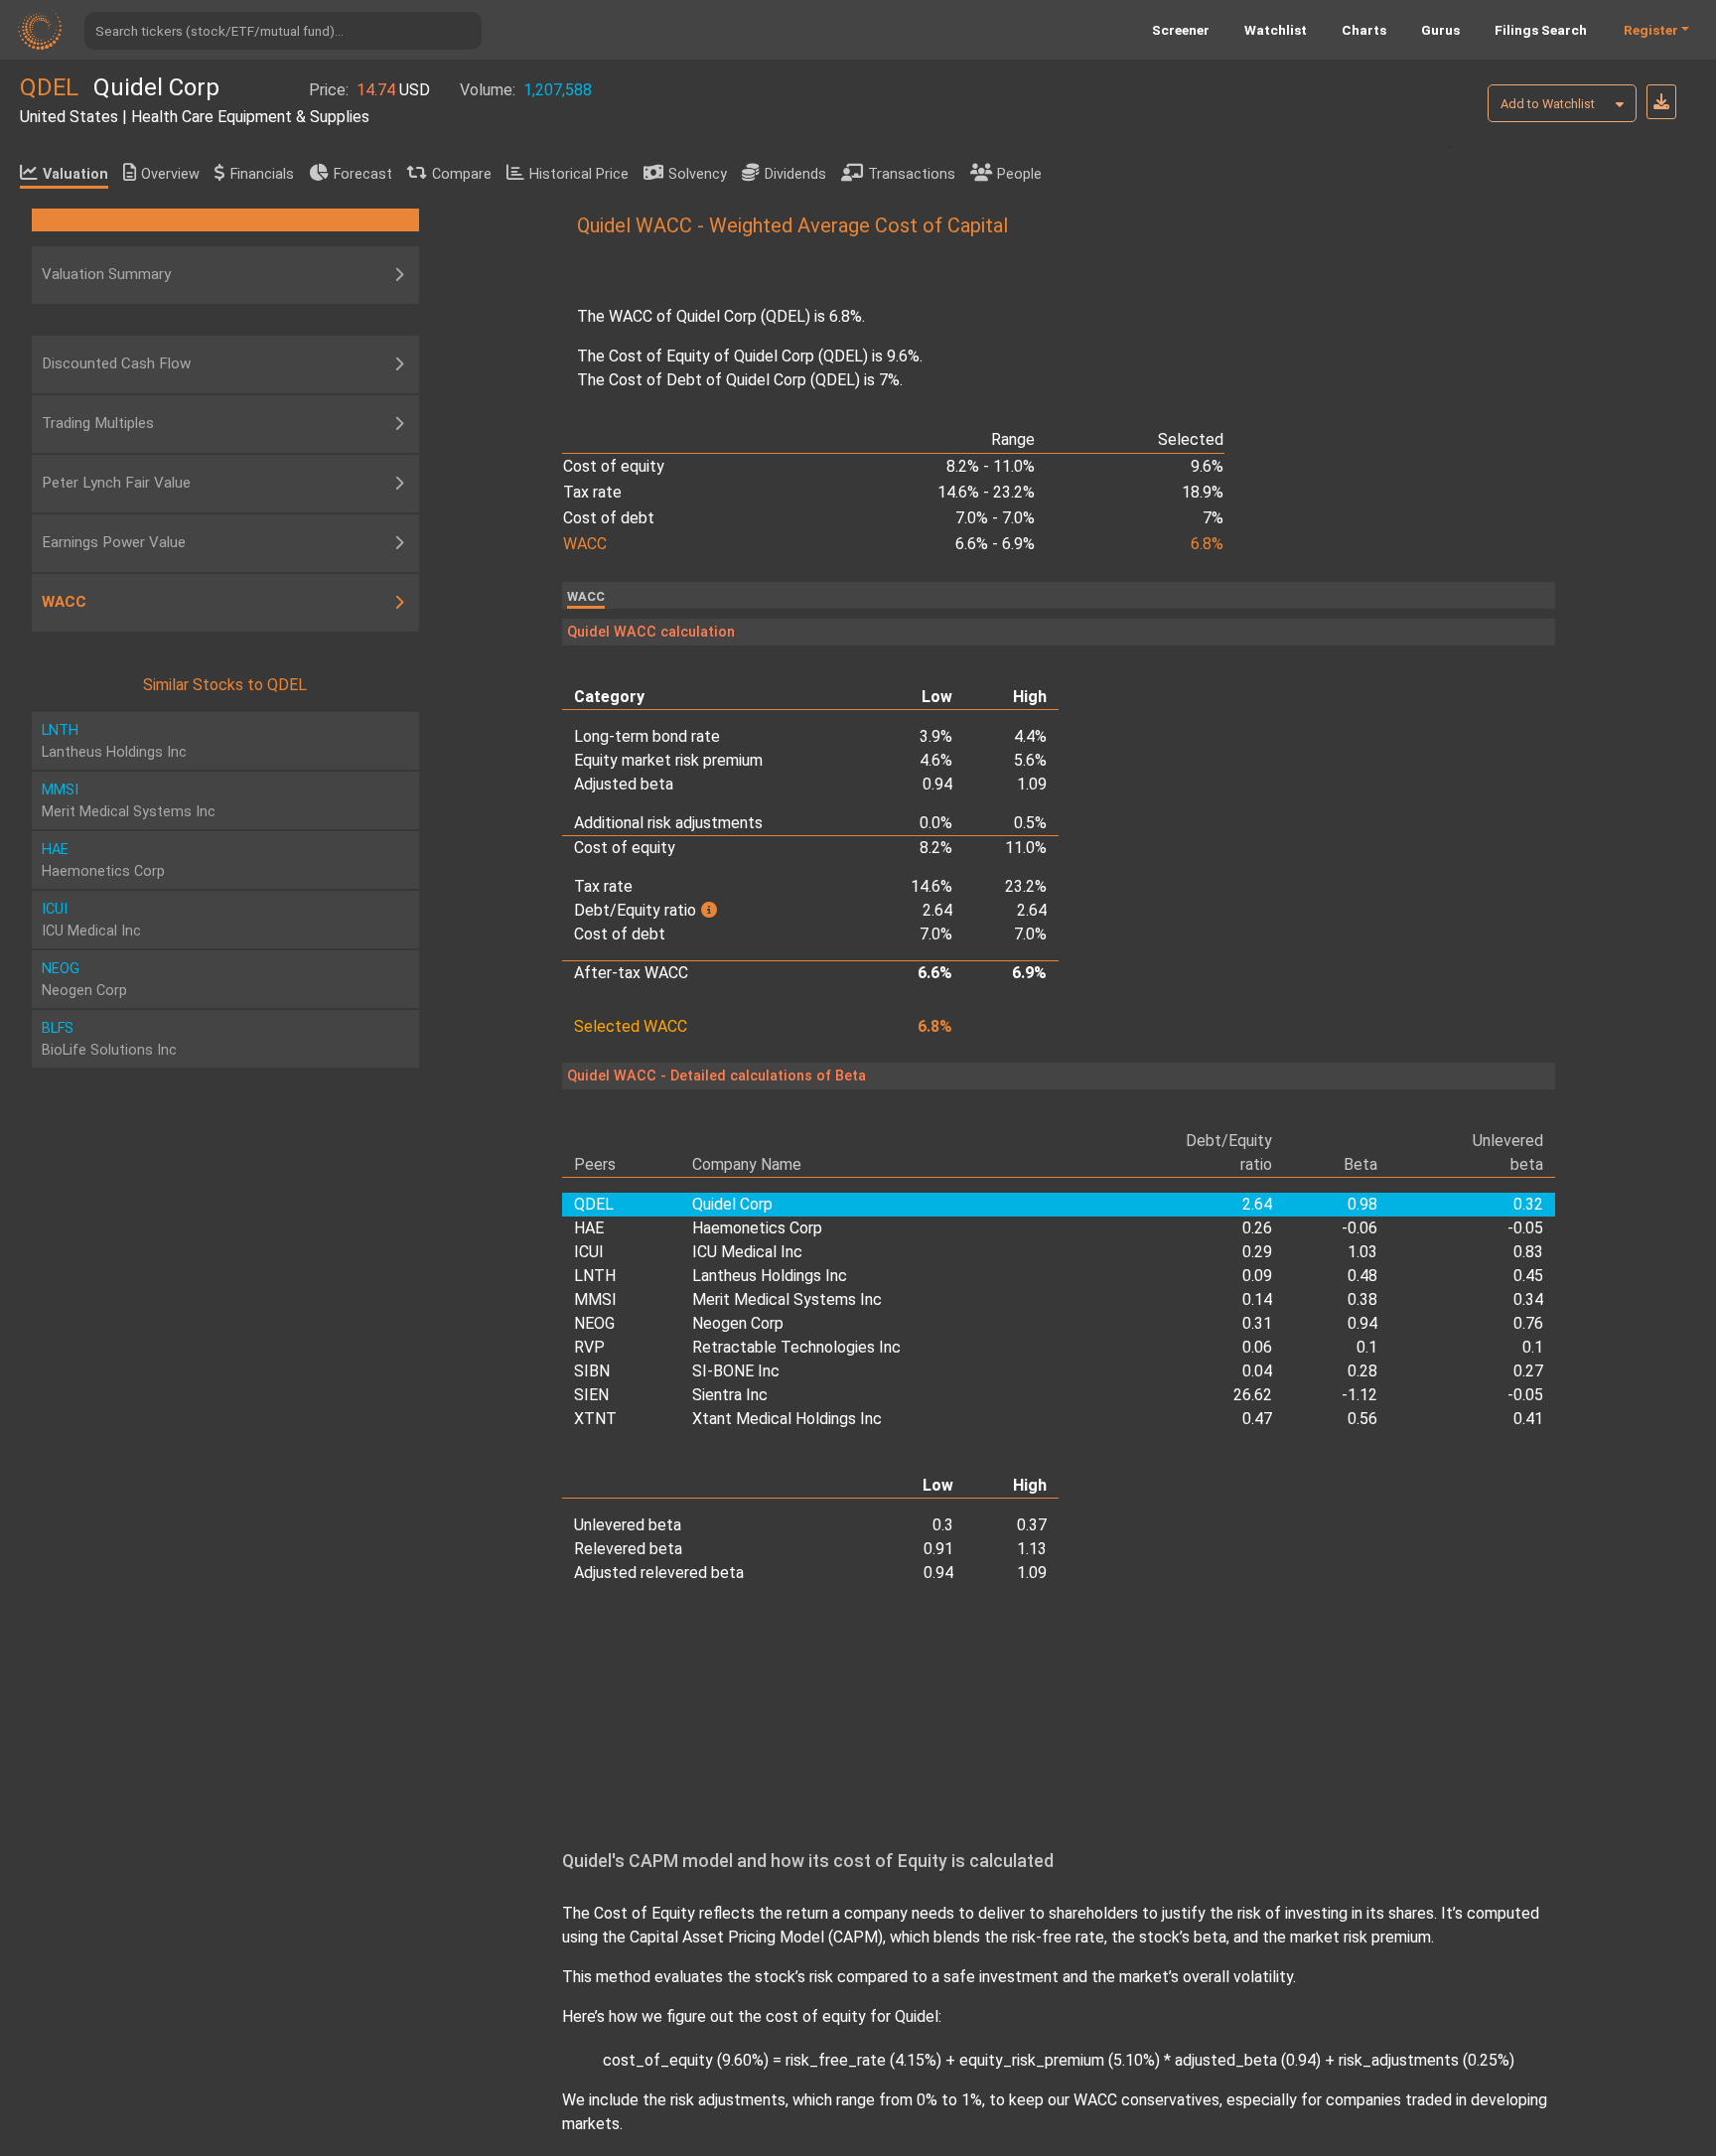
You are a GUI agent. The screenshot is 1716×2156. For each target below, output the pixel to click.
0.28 (1362, 1371)
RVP (589, 1347)
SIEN (591, 1395)
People (1019, 174)
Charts (1364, 30)
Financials (262, 174)
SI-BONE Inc (736, 1371)
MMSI (595, 1299)
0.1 (1367, 1347)
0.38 (1362, 1299)
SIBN (592, 1371)
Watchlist (1276, 30)
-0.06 (1359, 1228)
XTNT (595, 1419)
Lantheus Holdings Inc (770, 1276)
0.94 (1362, 1323)
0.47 (1257, 1419)
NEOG (594, 1323)
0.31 (1257, 1323)
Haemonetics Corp (757, 1228)
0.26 (1257, 1228)
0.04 (1257, 1371)
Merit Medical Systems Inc (787, 1299)
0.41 (1528, 1419)
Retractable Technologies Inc (796, 1347)
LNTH (595, 1276)
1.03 (1362, 1252)
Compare (462, 174)
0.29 (1257, 1252)
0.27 (1528, 1371)
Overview (170, 174)
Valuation (75, 174)
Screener (1181, 30)
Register (1651, 30)
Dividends (795, 174)
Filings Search (1541, 30)
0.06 (1257, 1347)
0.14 (1257, 1299)
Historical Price (579, 174)
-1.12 (1359, 1395)
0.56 (1362, 1419)
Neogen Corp (738, 1323)
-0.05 (1525, 1228)
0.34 (1528, 1299)
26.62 (1253, 1395)
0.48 (1362, 1276)
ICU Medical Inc (747, 1252)
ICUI (589, 1252)
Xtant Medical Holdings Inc (787, 1419)
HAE (589, 1228)
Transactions (912, 174)
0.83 (1528, 1252)
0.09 (1257, 1276)
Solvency (698, 174)
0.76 (1528, 1323)
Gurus (1440, 30)
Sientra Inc (730, 1395)
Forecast (363, 174)
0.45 (1528, 1276)
